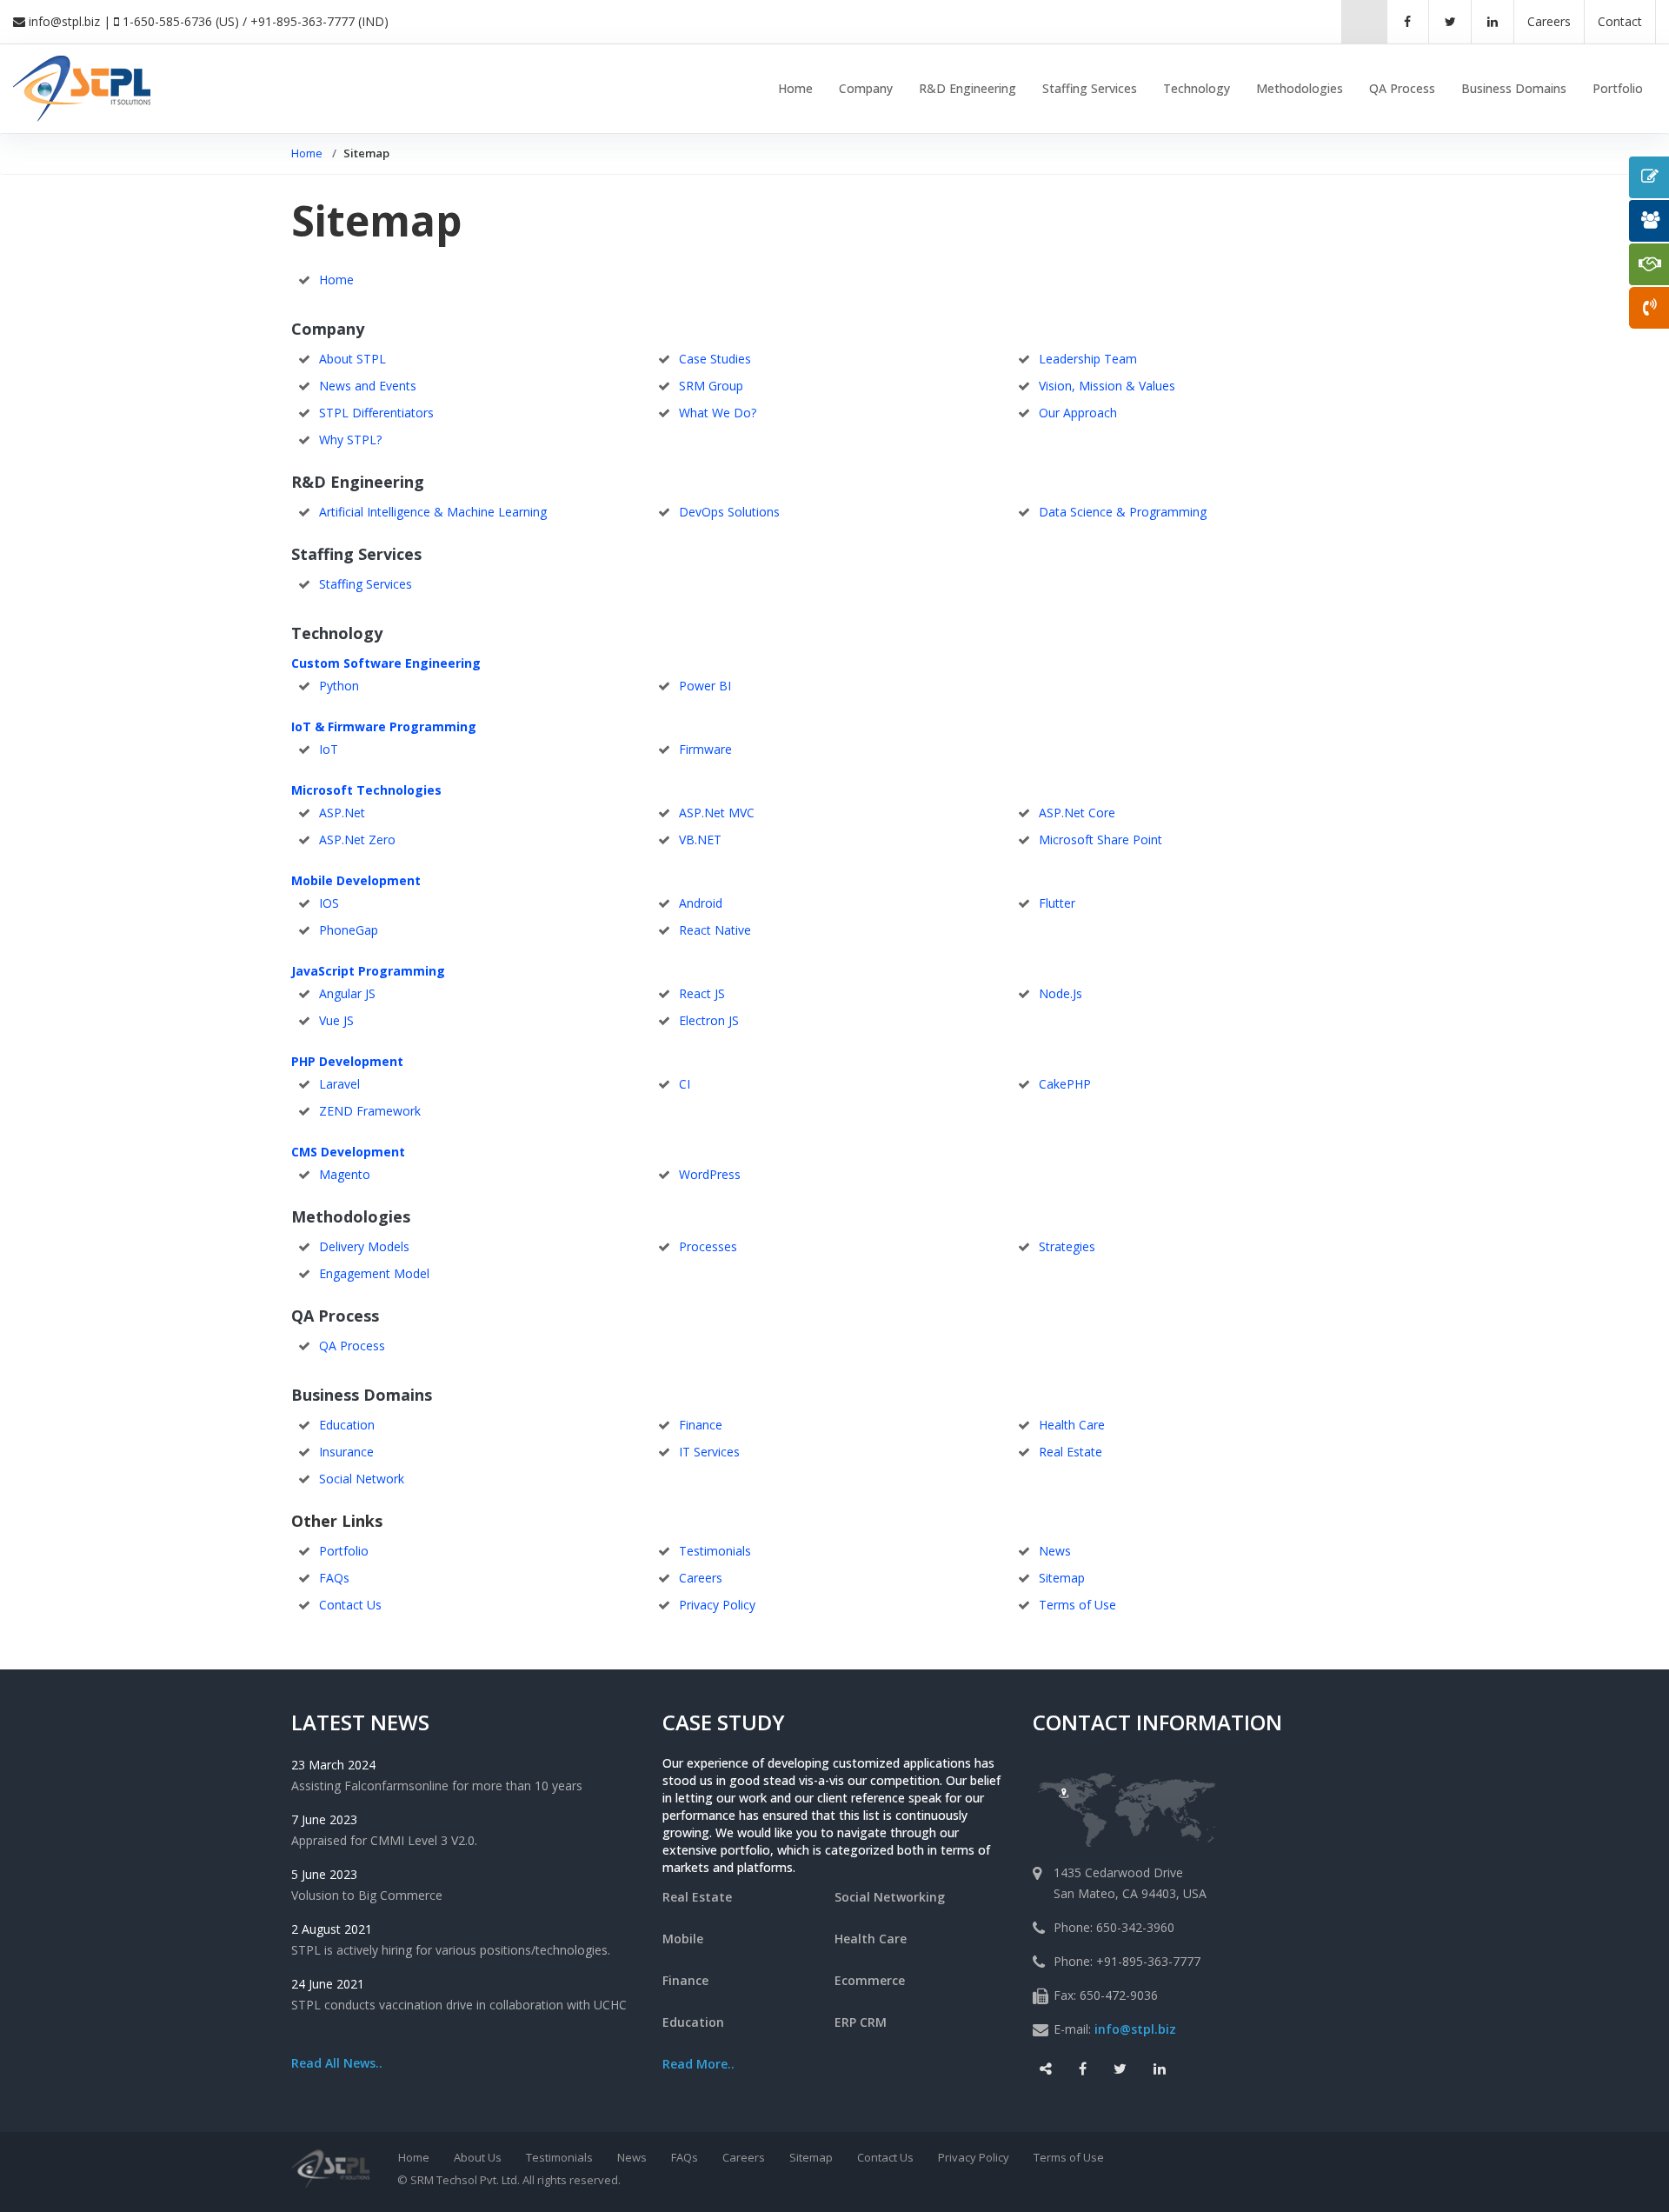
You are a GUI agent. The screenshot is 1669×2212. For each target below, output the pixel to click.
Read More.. (698, 2064)
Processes (708, 1246)
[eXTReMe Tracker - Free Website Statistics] (1537, 2159)
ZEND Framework (370, 1111)
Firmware (705, 749)
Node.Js (1061, 993)
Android (701, 903)
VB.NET (700, 839)
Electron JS (709, 1020)
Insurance (346, 1452)
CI (685, 1084)
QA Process (1402, 88)
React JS (702, 993)
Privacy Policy (717, 1605)
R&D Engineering (967, 88)
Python (339, 686)
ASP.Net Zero (357, 839)
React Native (715, 930)
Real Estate (1071, 1452)
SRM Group (711, 386)
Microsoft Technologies (366, 790)
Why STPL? (350, 440)
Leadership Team (1088, 359)
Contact (1620, 21)
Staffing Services (1090, 88)
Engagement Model (374, 1273)
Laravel (339, 1084)
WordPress (710, 1174)
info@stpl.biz (64, 21)
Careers (701, 1578)
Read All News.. (337, 2063)
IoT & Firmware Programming (384, 726)
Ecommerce (870, 1980)
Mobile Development (356, 880)
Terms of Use (1077, 1605)
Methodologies (1300, 88)
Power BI (705, 686)
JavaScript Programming (368, 971)
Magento (345, 1174)
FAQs (334, 1578)
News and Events (368, 386)
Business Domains (1514, 88)
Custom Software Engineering (386, 663)
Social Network (362, 1479)
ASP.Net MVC (717, 813)
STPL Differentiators (376, 413)
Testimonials (715, 1551)
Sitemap (1062, 1578)
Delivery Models (364, 1246)
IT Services (709, 1452)
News (1055, 1551)
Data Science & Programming (1123, 512)
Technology (1197, 88)
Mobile (683, 1939)
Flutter (1057, 903)
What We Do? (718, 413)
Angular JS (347, 993)
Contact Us (350, 1605)
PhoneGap (349, 930)
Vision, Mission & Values (1107, 386)
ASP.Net (342, 813)
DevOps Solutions (729, 512)
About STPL (352, 359)
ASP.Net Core (1077, 813)
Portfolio (1618, 88)
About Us (478, 2157)
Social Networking (890, 1897)
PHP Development (347, 1061)
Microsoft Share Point (1100, 839)
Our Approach (1078, 413)
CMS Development (348, 1152)
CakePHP (1065, 1084)
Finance (701, 1425)
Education (347, 1425)
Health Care (1072, 1425)
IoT (329, 749)
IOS (329, 903)
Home (795, 88)
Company (866, 88)
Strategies (1067, 1246)
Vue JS (336, 1020)
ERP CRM (861, 2022)
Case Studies (715, 359)
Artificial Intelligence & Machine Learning (433, 512)
